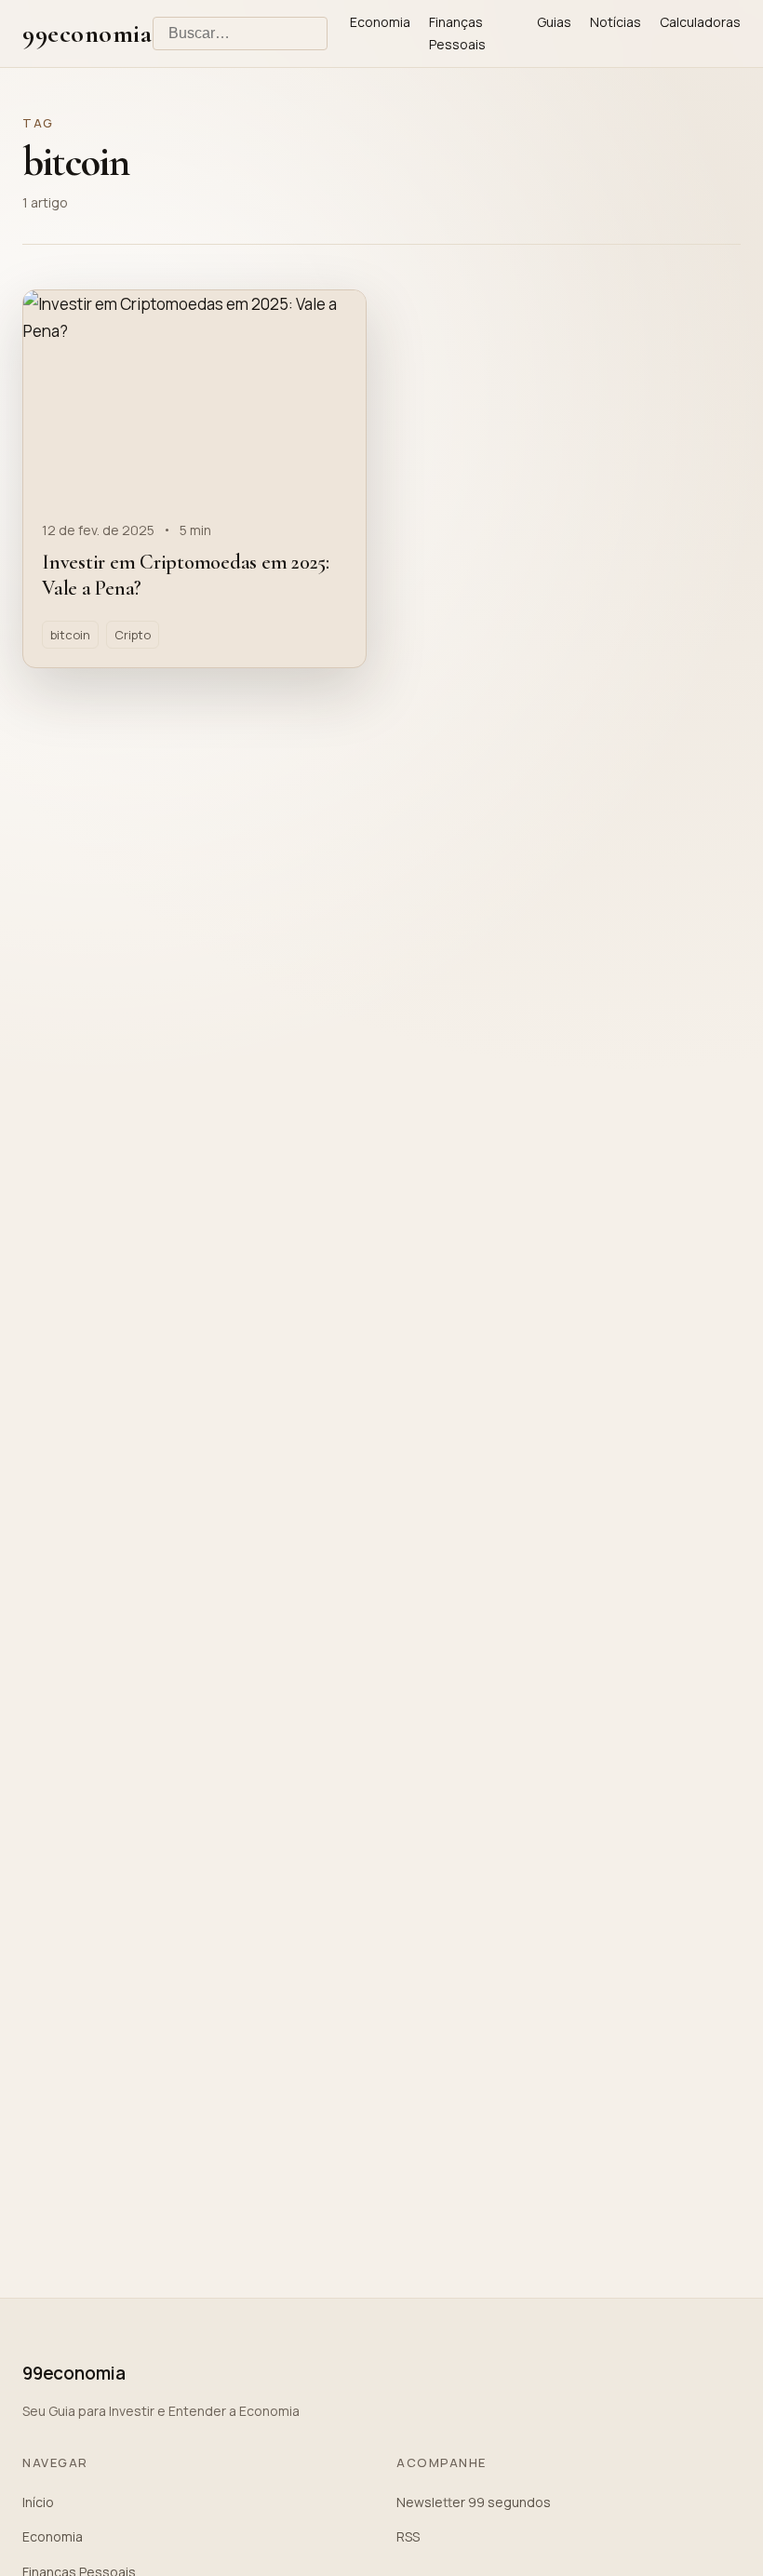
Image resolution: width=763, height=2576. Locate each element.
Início (38, 2502)
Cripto (133, 635)
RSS (408, 2536)
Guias (554, 22)
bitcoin (70, 635)
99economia (87, 34)
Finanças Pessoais (457, 33)
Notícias (616, 22)
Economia (380, 22)
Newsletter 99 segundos (474, 2502)
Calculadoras (700, 22)
